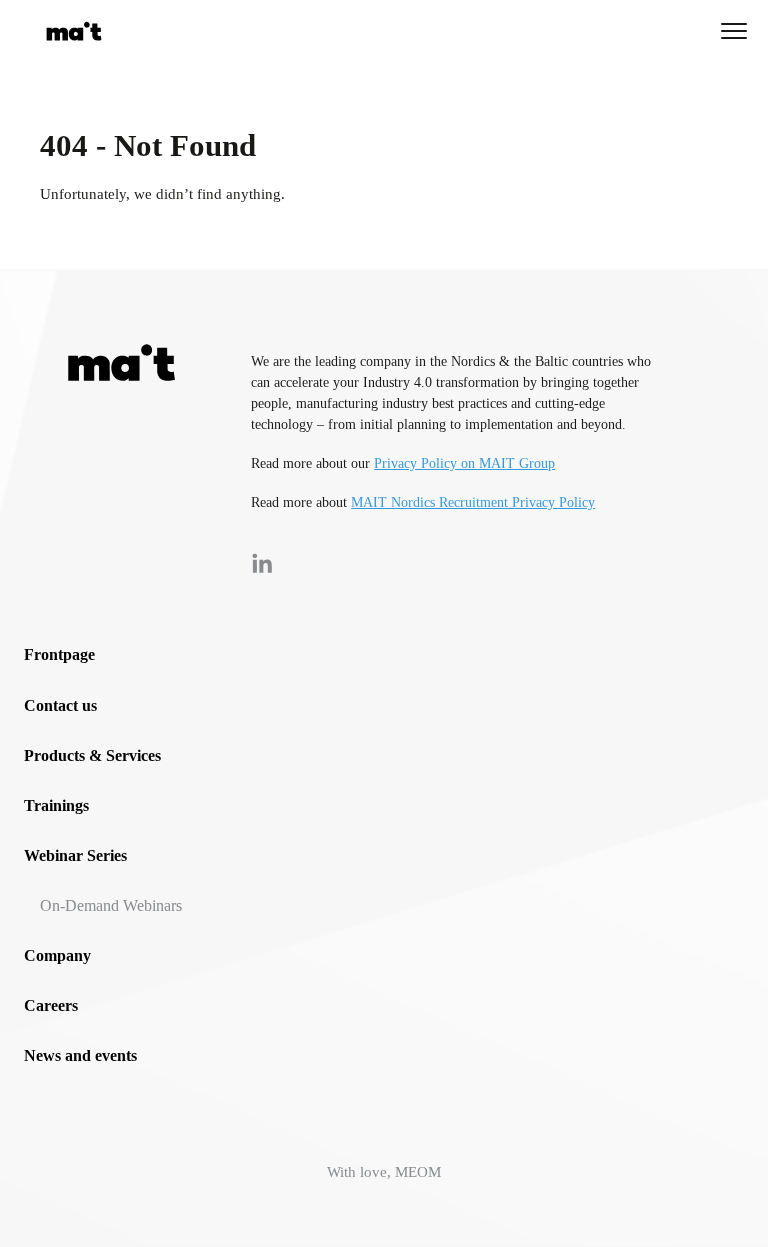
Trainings (56, 805)
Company (57, 955)
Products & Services (92, 755)
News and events (80, 1055)
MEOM (418, 1172)
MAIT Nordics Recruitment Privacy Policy (473, 502)
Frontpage (59, 654)
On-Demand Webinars (111, 905)
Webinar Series (75, 855)
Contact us (60, 705)
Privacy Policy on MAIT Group (464, 463)
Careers (51, 1005)
